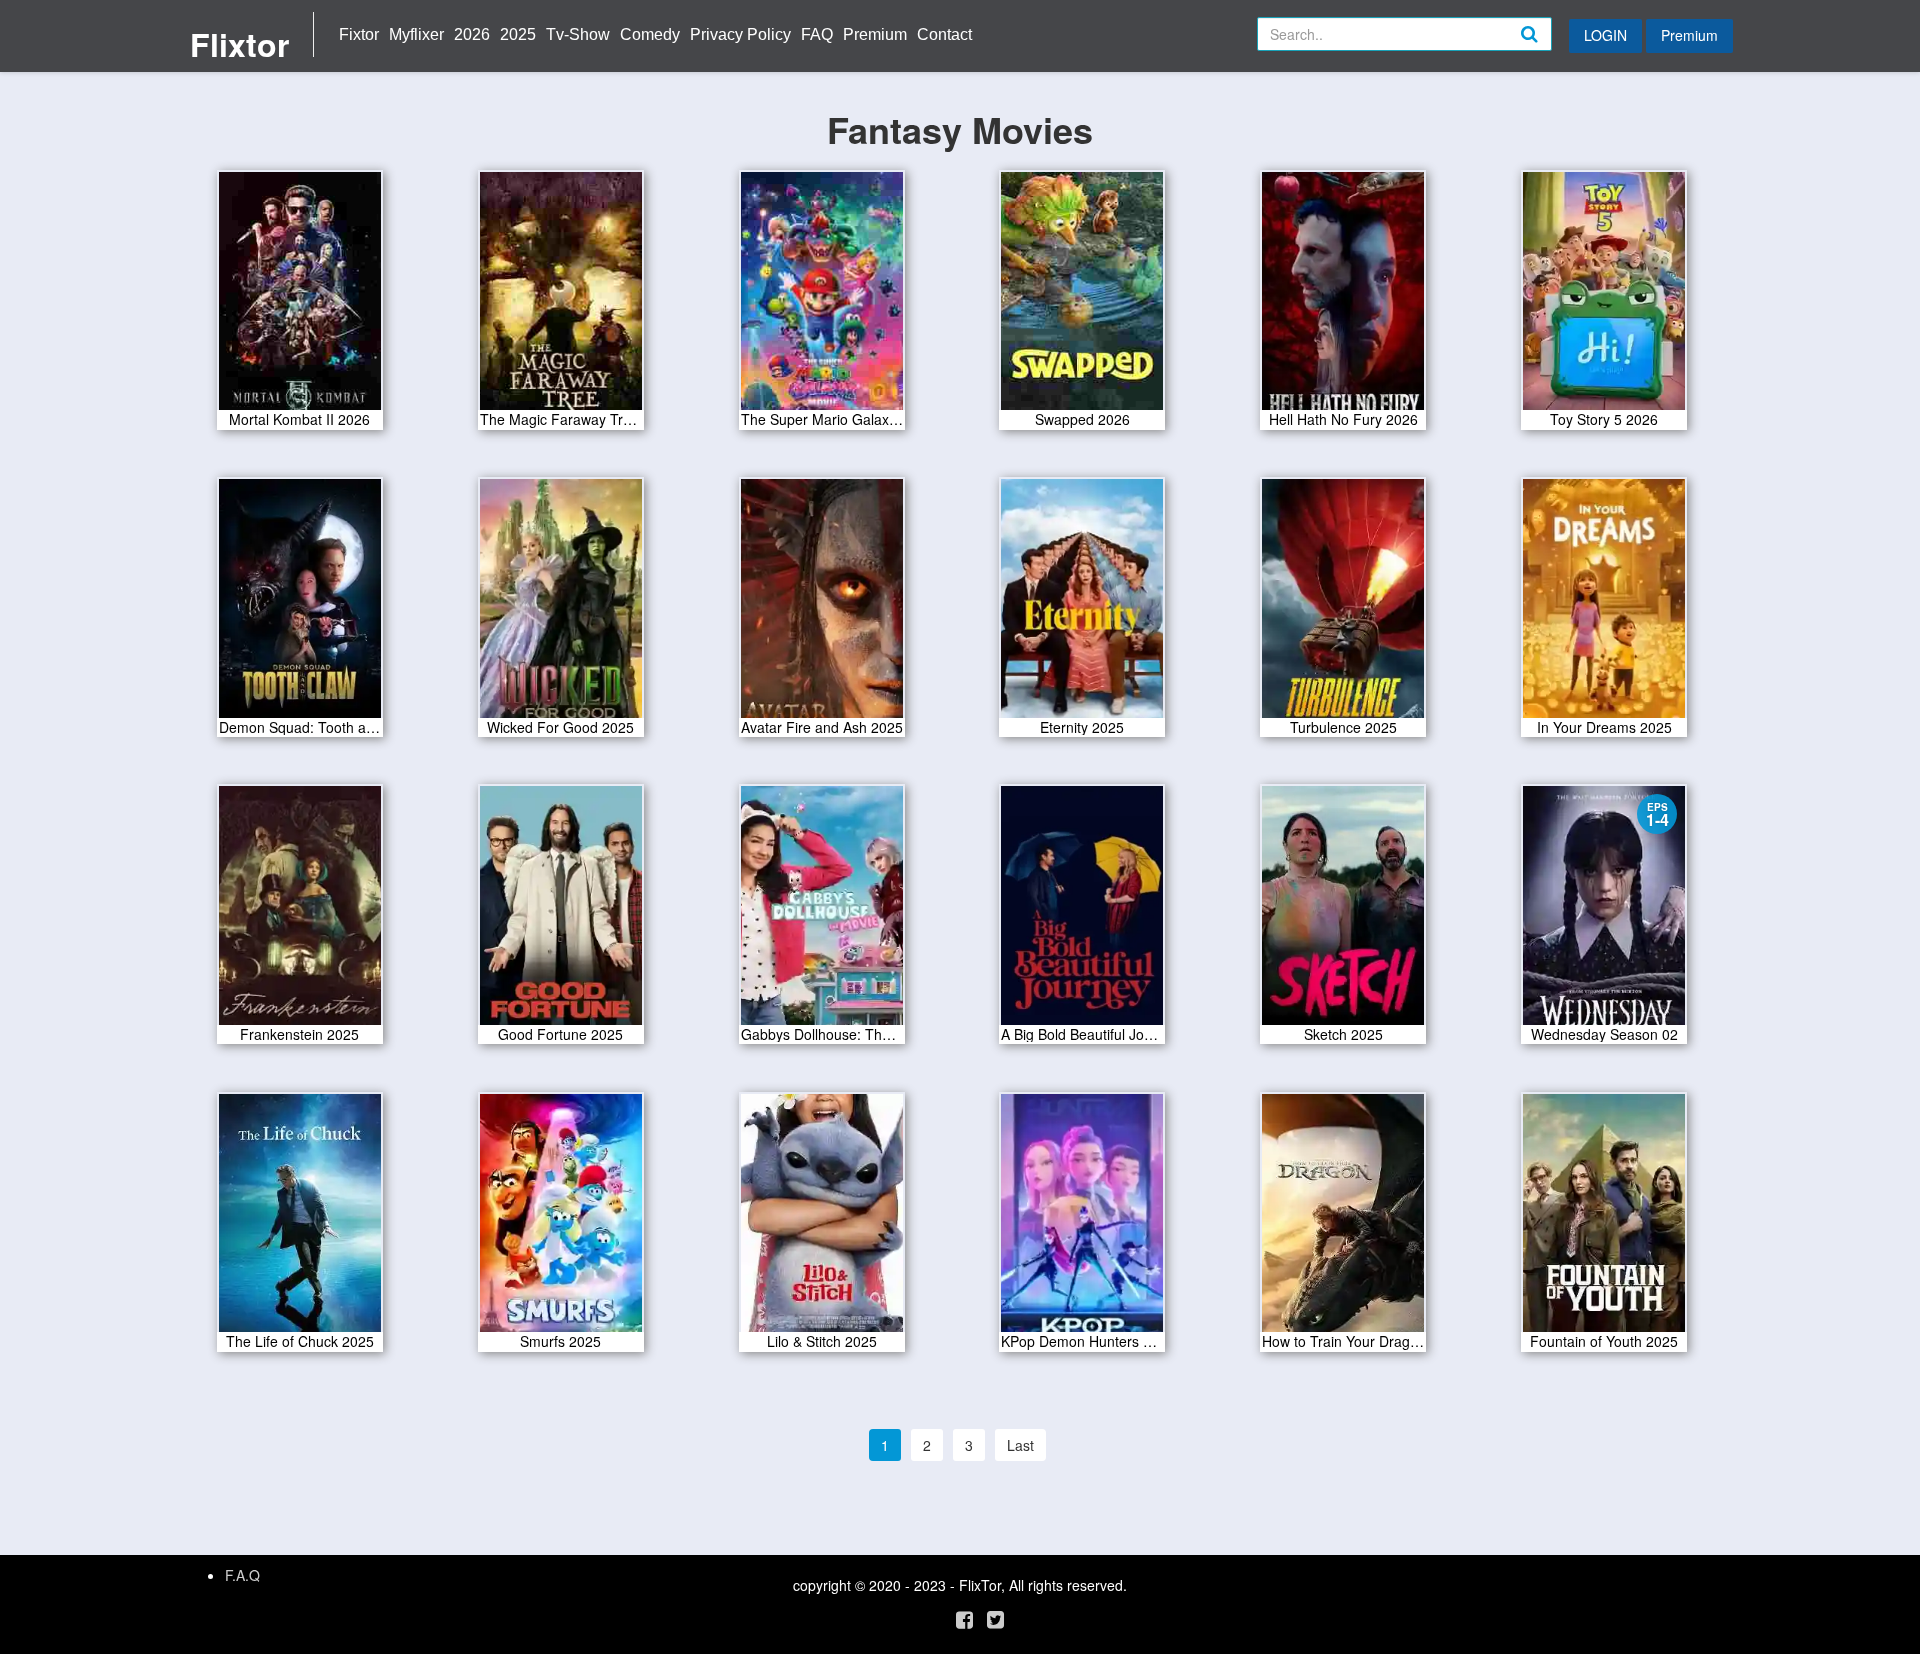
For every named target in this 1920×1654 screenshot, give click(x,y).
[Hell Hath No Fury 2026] (1343, 297)
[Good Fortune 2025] (561, 912)
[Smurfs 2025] (561, 1220)
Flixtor (239, 44)
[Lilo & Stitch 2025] (822, 1220)
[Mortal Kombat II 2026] (300, 297)
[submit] (1551, 50)
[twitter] (995, 1618)
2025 (518, 34)
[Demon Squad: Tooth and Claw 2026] (300, 605)
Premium (875, 34)
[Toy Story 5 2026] (1604, 297)
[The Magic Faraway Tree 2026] (561, 297)
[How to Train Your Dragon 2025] (1343, 1220)
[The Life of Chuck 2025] (300, 1220)
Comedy (650, 34)
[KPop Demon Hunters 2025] (1082, 1220)
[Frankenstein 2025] (300, 912)
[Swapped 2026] (1082, 297)
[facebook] (964, 1618)
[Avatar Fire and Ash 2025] (822, 605)
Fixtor (359, 34)
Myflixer (416, 34)
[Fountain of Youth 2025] (1604, 1220)
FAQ (817, 34)
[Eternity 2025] (1082, 605)
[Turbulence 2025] (1343, 605)
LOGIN (1605, 35)
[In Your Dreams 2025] (1604, 605)
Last (1020, 1445)
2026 (472, 34)
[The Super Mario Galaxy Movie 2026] (822, 297)
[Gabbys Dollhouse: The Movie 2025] (822, 912)
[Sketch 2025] (1343, 912)
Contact (944, 34)
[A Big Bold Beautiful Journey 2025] (1082, 912)
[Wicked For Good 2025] (561, 605)
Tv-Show (578, 34)
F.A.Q (242, 1575)
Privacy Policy (740, 34)
